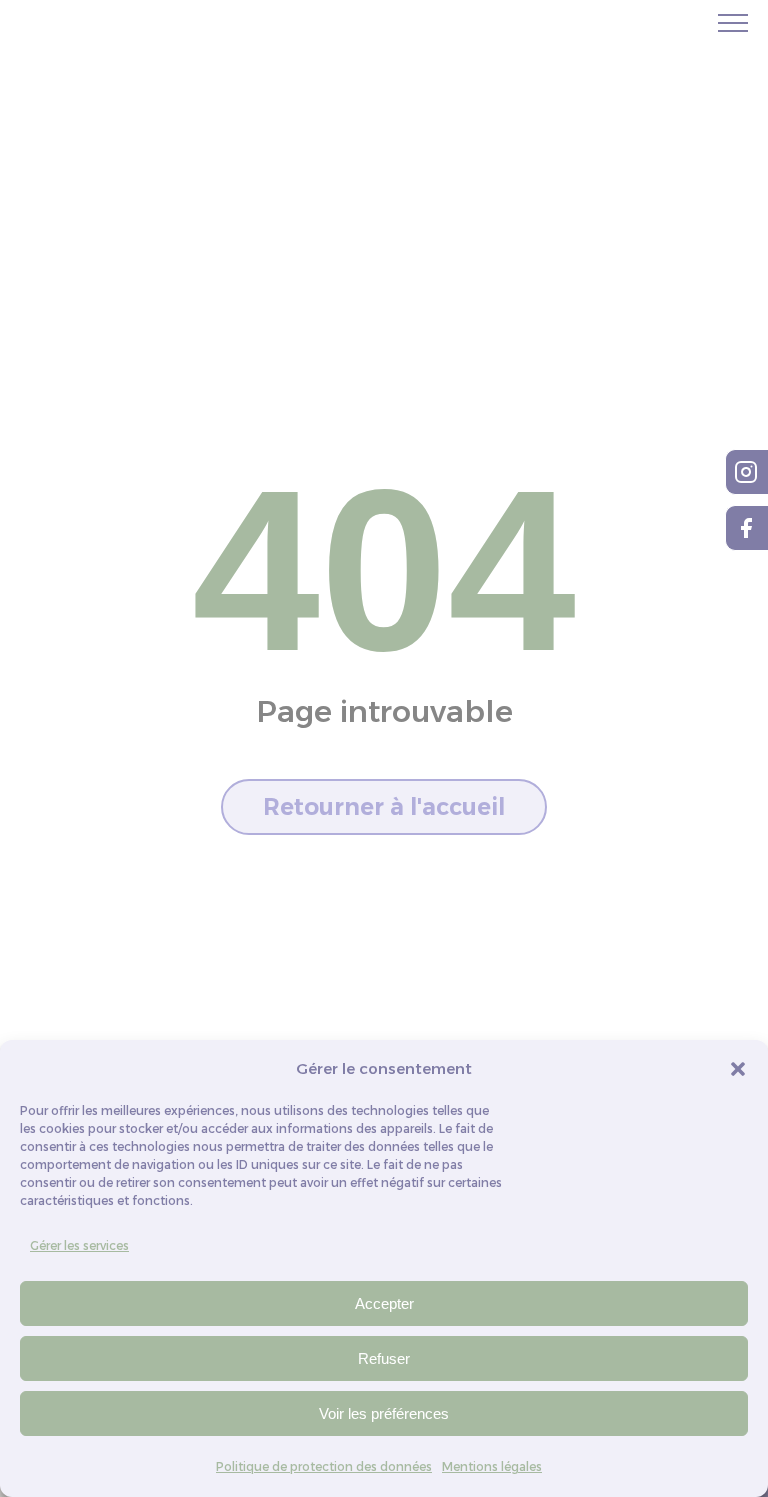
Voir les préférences (384, 1413)
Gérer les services (79, 1245)
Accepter (384, 1303)
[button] (738, 1069)
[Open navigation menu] (733, 23)
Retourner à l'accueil (384, 807)
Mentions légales (492, 1466)
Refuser (384, 1358)
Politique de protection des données (324, 1466)
